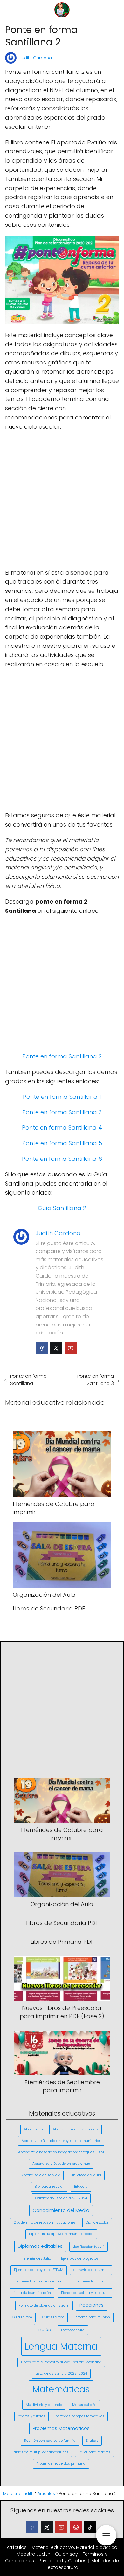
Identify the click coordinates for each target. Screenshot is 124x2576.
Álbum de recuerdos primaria (61, 2464)
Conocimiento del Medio (61, 2210)
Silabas (92, 2441)
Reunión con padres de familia (50, 2441)
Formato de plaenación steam (44, 2306)
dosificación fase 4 (89, 2247)
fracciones (92, 2305)
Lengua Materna (61, 2346)
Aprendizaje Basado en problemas (61, 2164)
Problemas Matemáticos (61, 2428)
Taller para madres (94, 2452)
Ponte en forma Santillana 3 (62, 1112)
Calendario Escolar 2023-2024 (61, 2198)
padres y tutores (31, 2416)
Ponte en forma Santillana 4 (62, 1128)
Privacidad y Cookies (63, 2561)
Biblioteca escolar (49, 2187)
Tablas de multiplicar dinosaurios (40, 2452)
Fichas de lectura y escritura (85, 2293)
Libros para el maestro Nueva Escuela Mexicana (61, 2362)
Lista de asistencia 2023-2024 (61, 2374)
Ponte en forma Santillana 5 (62, 1143)
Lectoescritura (73, 2330)
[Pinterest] (76, 2527)
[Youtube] (71, 1348)
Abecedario (33, 2129)
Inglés (44, 2330)
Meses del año (84, 2405)
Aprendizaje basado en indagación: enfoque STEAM (61, 2152)
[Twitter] (56, 1348)
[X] (47, 2527)
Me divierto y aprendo (44, 2405)
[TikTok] (90, 2527)
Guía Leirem (22, 2317)
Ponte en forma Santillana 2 (62, 1056)
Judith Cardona (36, 58)
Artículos (17, 2547)
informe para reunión (92, 2317)
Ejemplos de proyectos (80, 2258)
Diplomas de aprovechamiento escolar (61, 2234)
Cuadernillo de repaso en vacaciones (45, 2223)
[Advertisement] (62, 500)
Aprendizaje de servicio (41, 2175)
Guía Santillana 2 (62, 1208)
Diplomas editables (40, 2246)
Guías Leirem (53, 2317)
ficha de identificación (32, 2293)
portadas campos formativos (80, 2416)
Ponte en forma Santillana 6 (62, 1159)
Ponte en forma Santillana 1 (62, 1097)
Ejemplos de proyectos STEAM (39, 2270)
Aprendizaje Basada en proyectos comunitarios (61, 2141)
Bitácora (81, 2187)
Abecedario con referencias (76, 2129)
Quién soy (66, 2554)
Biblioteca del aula (86, 2175)
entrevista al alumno (91, 2270)
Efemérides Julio (37, 2258)
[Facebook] (42, 1348)
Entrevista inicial (92, 2281)
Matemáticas (61, 2389)
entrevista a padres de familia (42, 2281)
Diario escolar (97, 2223)
